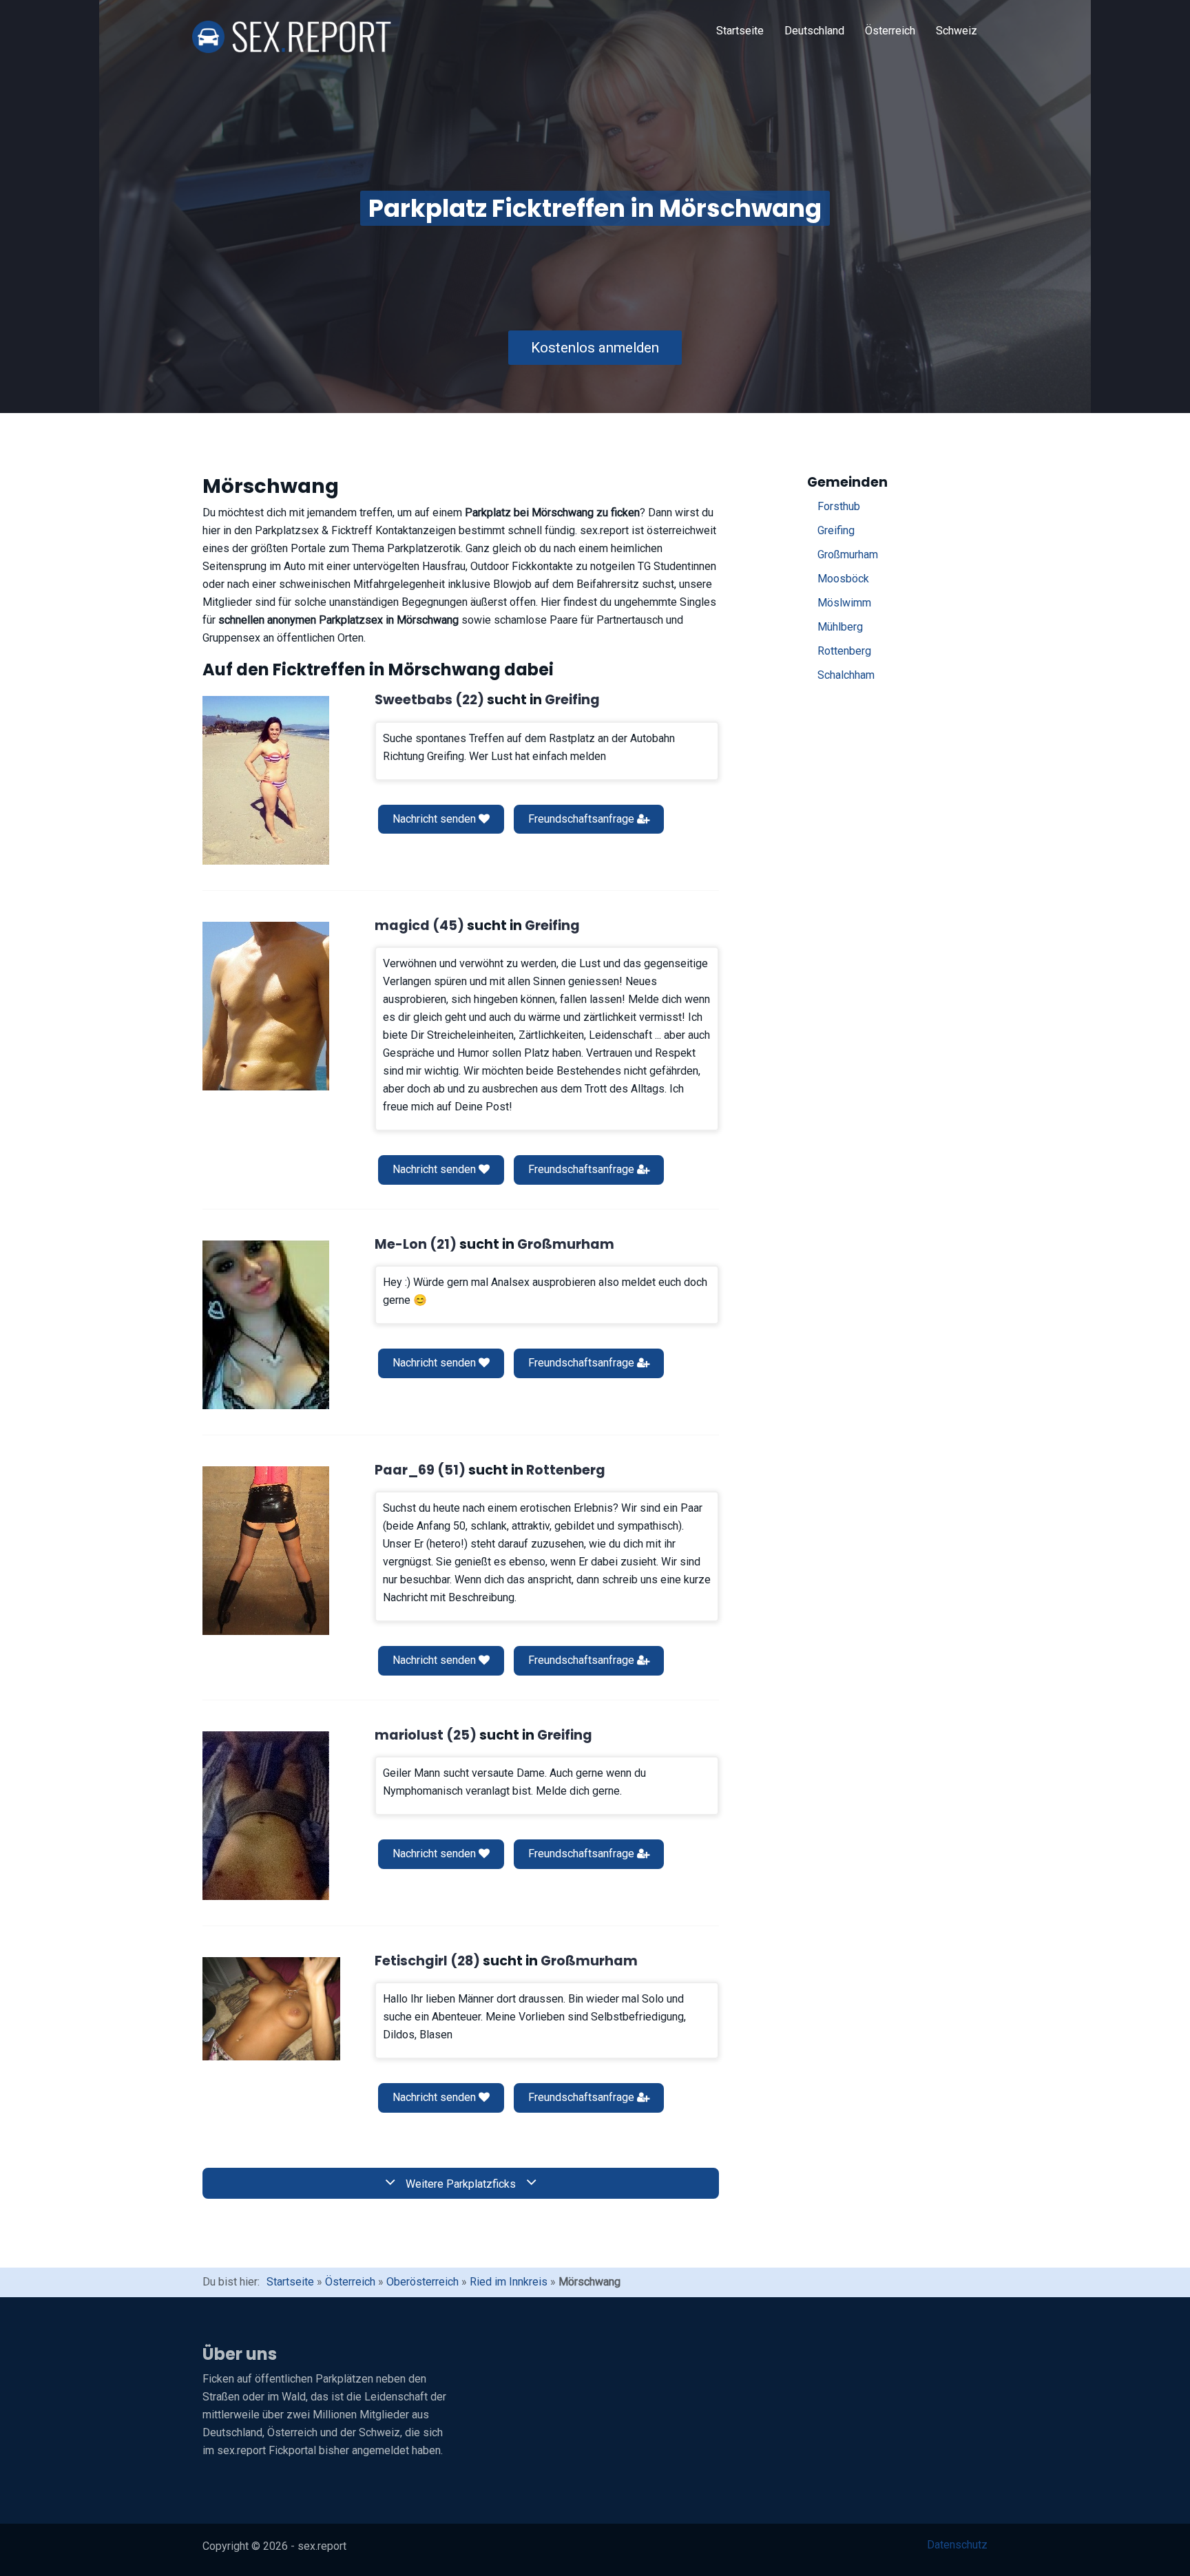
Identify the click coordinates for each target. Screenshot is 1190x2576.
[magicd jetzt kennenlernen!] (266, 1006)
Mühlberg (840, 627)
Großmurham (848, 555)
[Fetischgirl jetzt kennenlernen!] (271, 2009)
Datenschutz (957, 2545)
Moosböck (843, 579)
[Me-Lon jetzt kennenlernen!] (266, 1325)
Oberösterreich (422, 2282)
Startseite (740, 31)
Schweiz (957, 31)
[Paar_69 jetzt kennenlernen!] (266, 1551)
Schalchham (846, 675)
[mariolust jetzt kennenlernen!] (266, 1816)
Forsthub (839, 506)
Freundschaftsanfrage (583, 819)
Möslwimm (844, 603)
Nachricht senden (436, 819)
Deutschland (814, 31)
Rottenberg (844, 651)
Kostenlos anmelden (595, 348)
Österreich (890, 31)
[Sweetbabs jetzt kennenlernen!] (266, 780)
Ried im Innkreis (509, 2282)
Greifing (836, 530)
